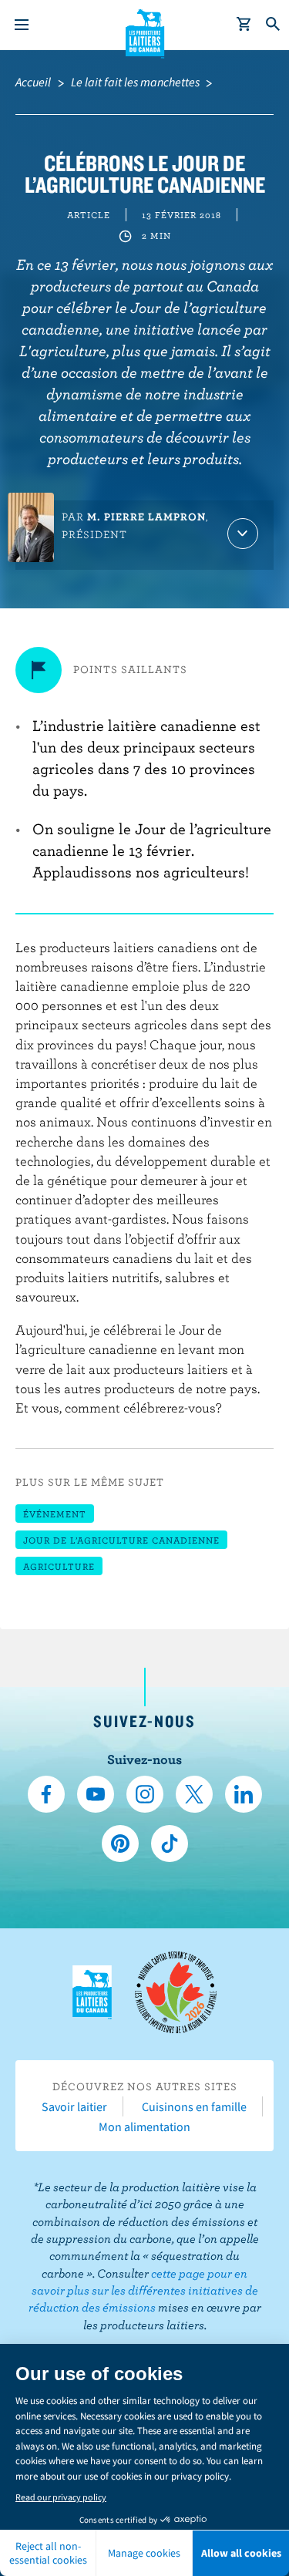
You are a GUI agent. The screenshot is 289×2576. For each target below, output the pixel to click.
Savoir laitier (74, 2106)
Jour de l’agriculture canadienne (121, 1540)
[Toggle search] (274, 25)
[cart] (244, 25)
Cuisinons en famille (194, 2106)
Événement (55, 1514)
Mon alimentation (144, 2126)
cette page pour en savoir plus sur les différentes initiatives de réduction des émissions (143, 2290)
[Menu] (22, 25)
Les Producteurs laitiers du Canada (144, 32)
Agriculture (59, 1566)
